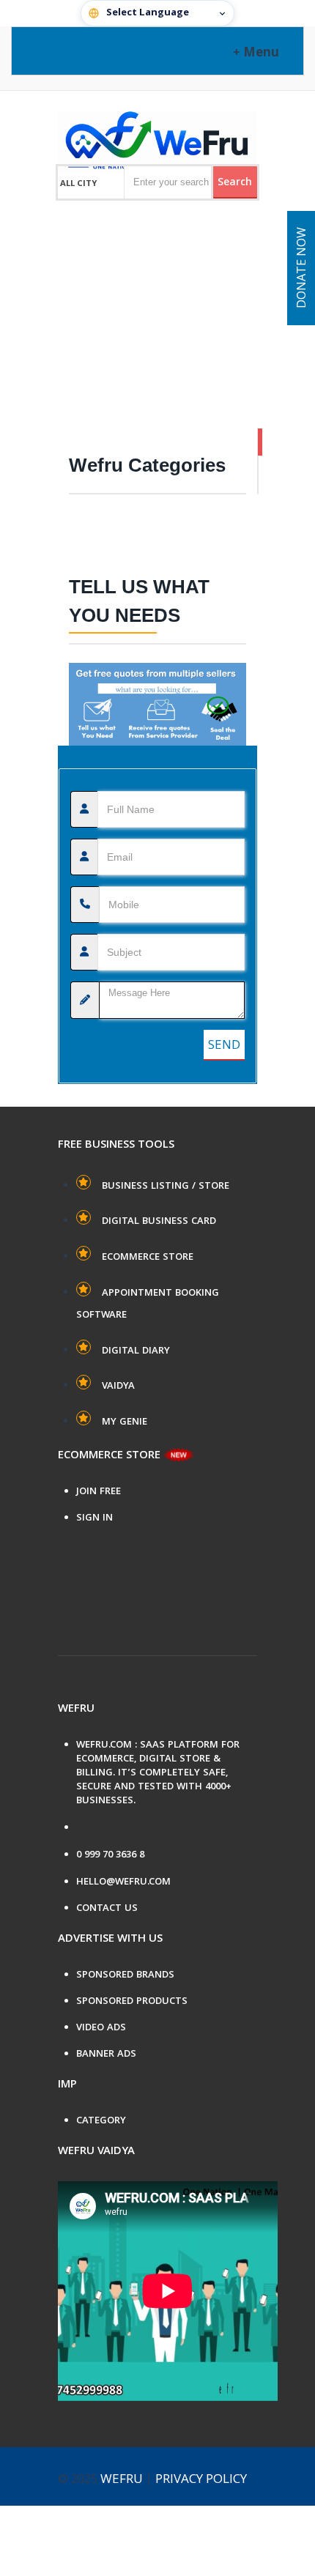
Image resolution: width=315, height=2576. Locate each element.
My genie (125, 1422)
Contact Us (107, 1909)
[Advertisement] (158, 290)
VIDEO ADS (101, 2028)
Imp (67, 2085)
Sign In (94, 1519)
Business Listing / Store (166, 1187)
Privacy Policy (201, 2480)
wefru (122, 2480)
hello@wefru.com (123, 1883)
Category (101, 2122)
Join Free (99, 1492)
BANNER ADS (106, 2055)
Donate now (303, 268)
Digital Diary (136, 1351)
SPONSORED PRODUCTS (132, 2002)
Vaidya (118, 1387)
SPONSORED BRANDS (125, 1976)
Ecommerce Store (148, 1258)
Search (235, 183)
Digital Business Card (159, 1222)
